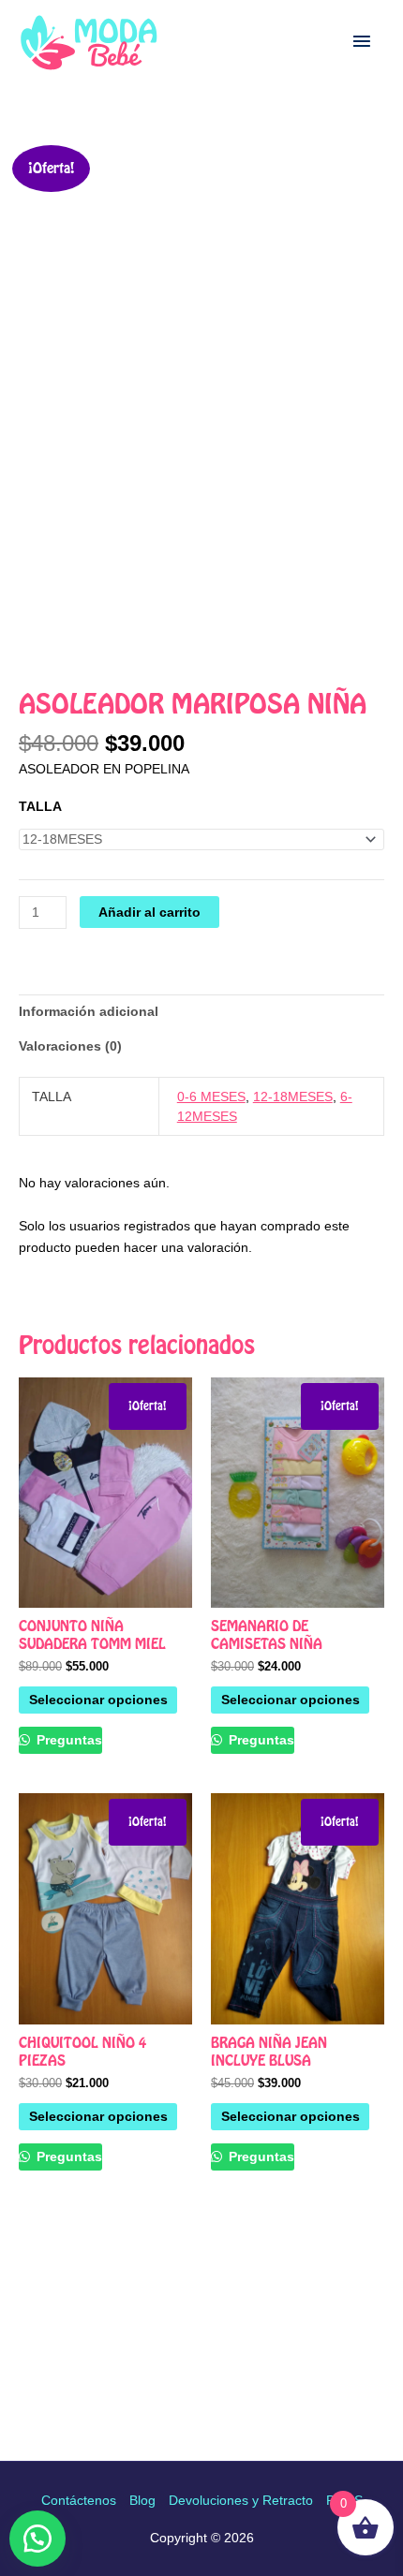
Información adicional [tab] (89, 1011)
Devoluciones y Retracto (241, 2500)
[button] (37, 2539)
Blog (142, 2500)
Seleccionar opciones (98, 1700)
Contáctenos (79, 2500)
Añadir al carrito (149, 912)
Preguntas (67, 1740)
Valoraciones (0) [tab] (70, 1046)
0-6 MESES (211, 1097)
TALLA (40, 806)
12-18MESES (293, 1097)
